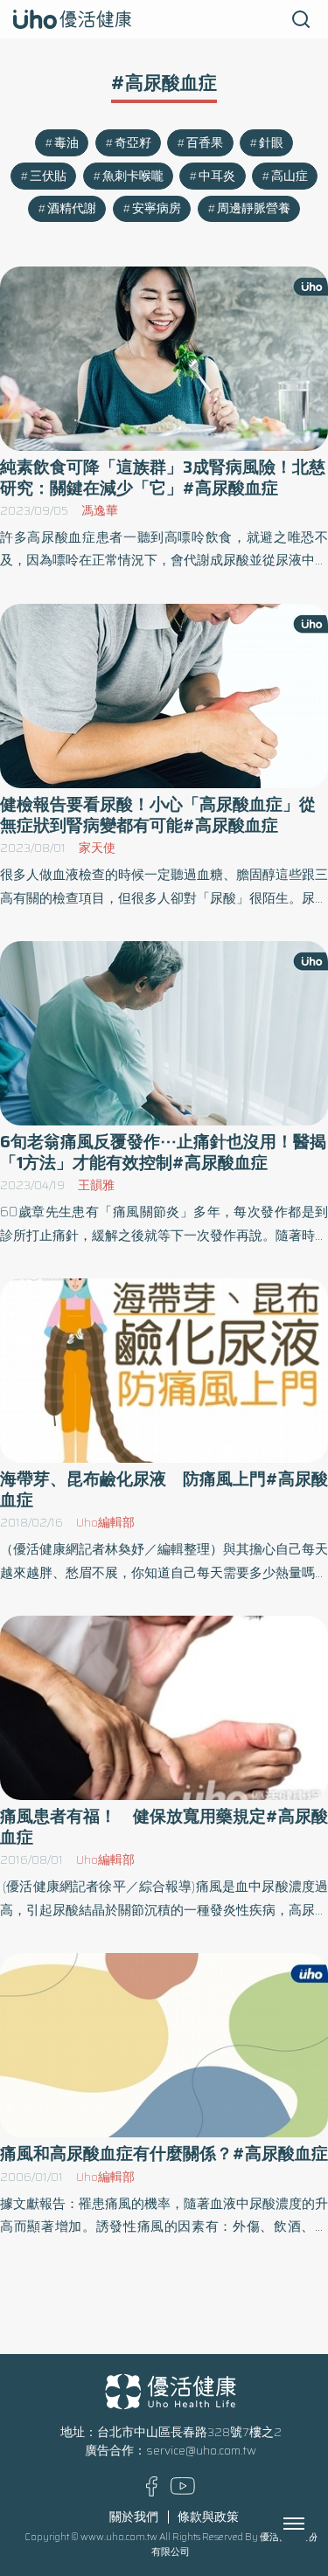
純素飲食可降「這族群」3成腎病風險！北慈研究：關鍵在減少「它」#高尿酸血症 (163, 477)
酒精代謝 (72, 208)
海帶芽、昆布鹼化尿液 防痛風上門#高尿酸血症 (164, 1489)
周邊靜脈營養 (254, 208)
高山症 (290, 176)
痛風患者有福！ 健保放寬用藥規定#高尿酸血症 (164, 1826)
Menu (313, 2524)
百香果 (205, 143)
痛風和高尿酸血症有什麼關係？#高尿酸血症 (164, 2154)
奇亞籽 (133, 143)
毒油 (66, 143)
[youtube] (183, 2491)
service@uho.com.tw (201, 2451)
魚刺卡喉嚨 (133, 176)
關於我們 (134, 2517)
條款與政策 (208, 2517)
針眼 (271, 143)
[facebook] (152, 2493)
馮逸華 (100, 511)
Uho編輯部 (105, 1523)
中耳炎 (217, 176)
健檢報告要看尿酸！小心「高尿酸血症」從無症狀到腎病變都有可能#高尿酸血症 (158, 814)
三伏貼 (48, 176)
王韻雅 (96, 1185)
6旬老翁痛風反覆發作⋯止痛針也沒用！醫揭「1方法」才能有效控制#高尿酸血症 (163, 1152)
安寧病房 (157, 208)
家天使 (97, 848)
